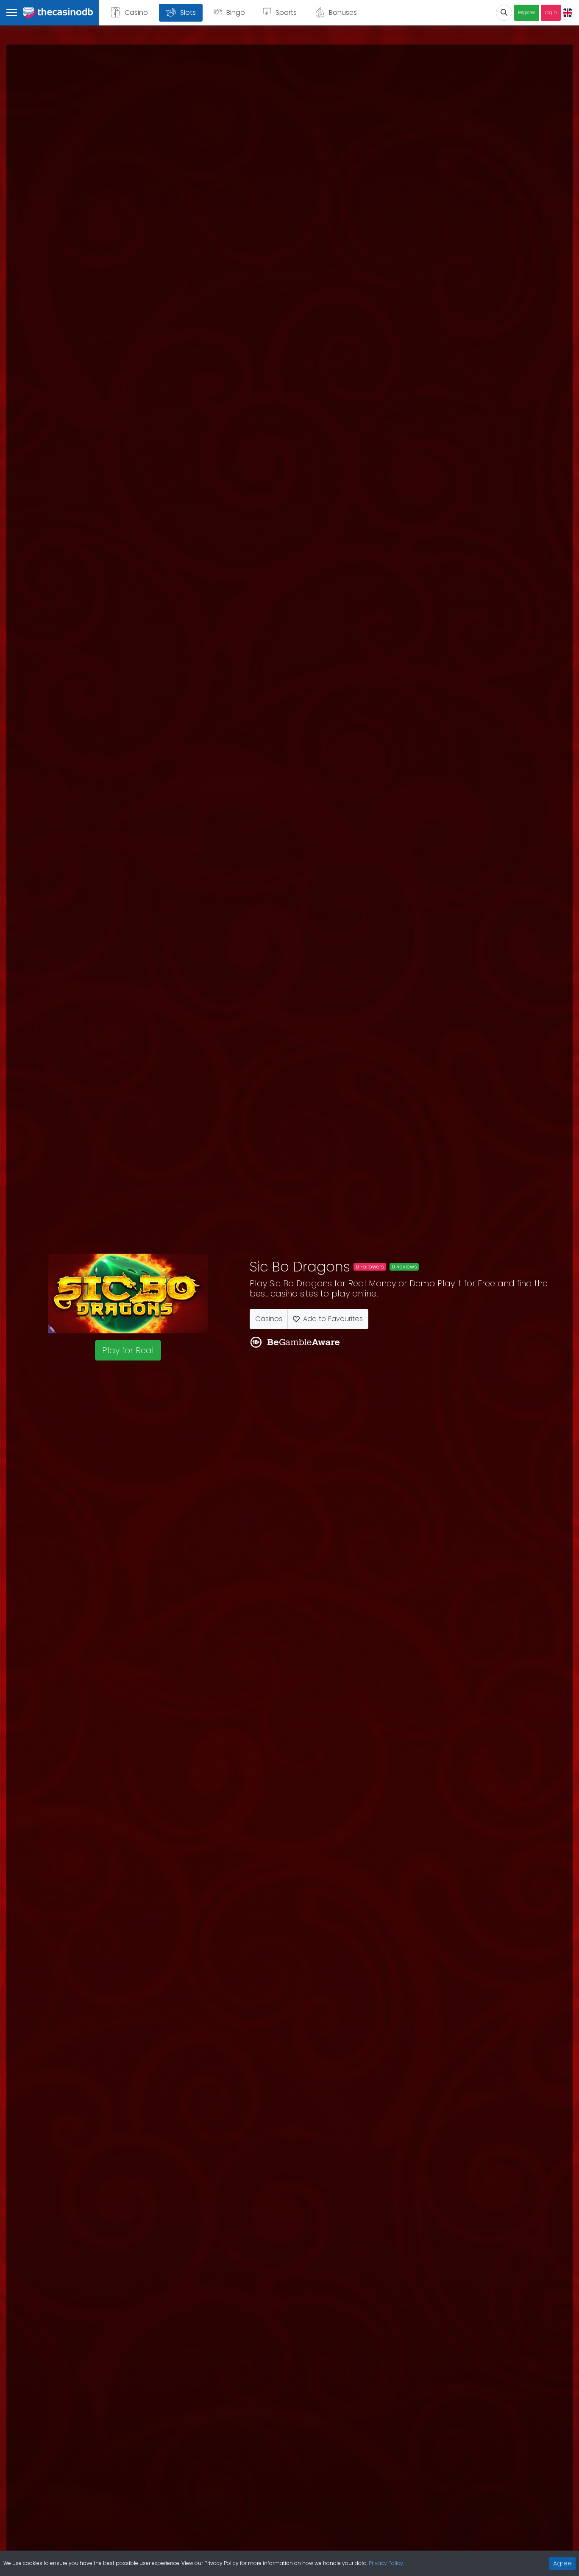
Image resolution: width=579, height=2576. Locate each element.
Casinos (269, 1319)
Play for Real (128, 1350)
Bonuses (343, 13)
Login (551, 13)
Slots (188, 13)
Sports (286, 13)
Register (527, 13)
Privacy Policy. (386, 2563)
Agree (562, 2563)
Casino (136, 13)
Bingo (236, 13)
